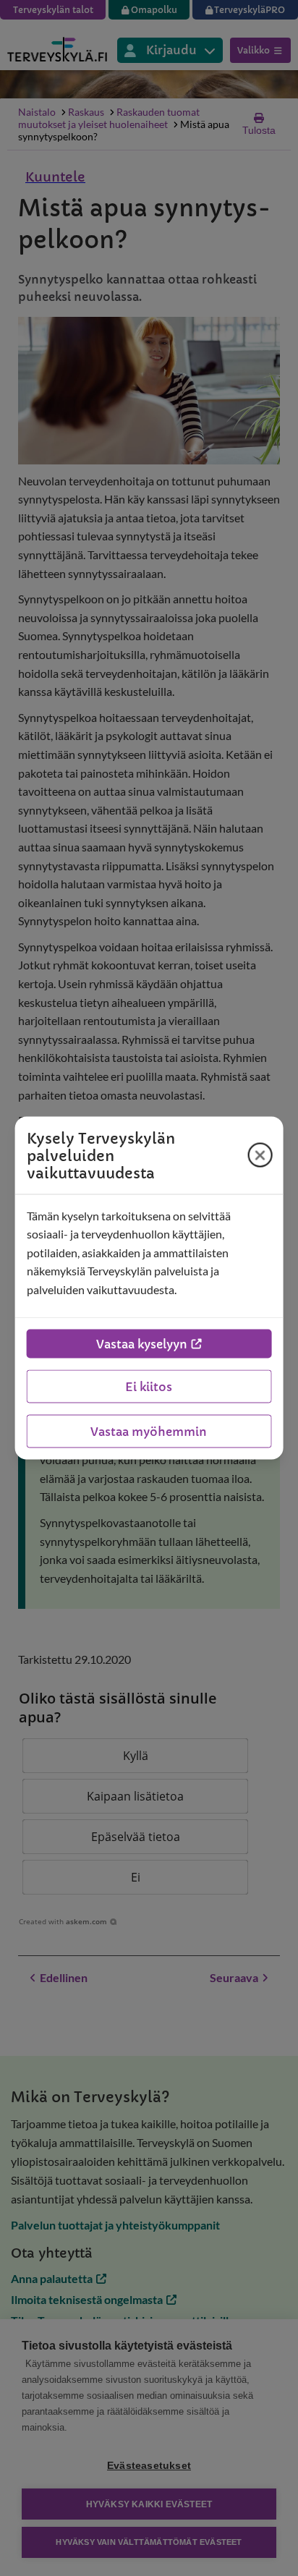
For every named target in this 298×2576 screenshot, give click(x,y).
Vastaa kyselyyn (142, 1344)
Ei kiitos (149, 1387)
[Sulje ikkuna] (260, 1155)
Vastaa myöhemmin (149, 1432)
